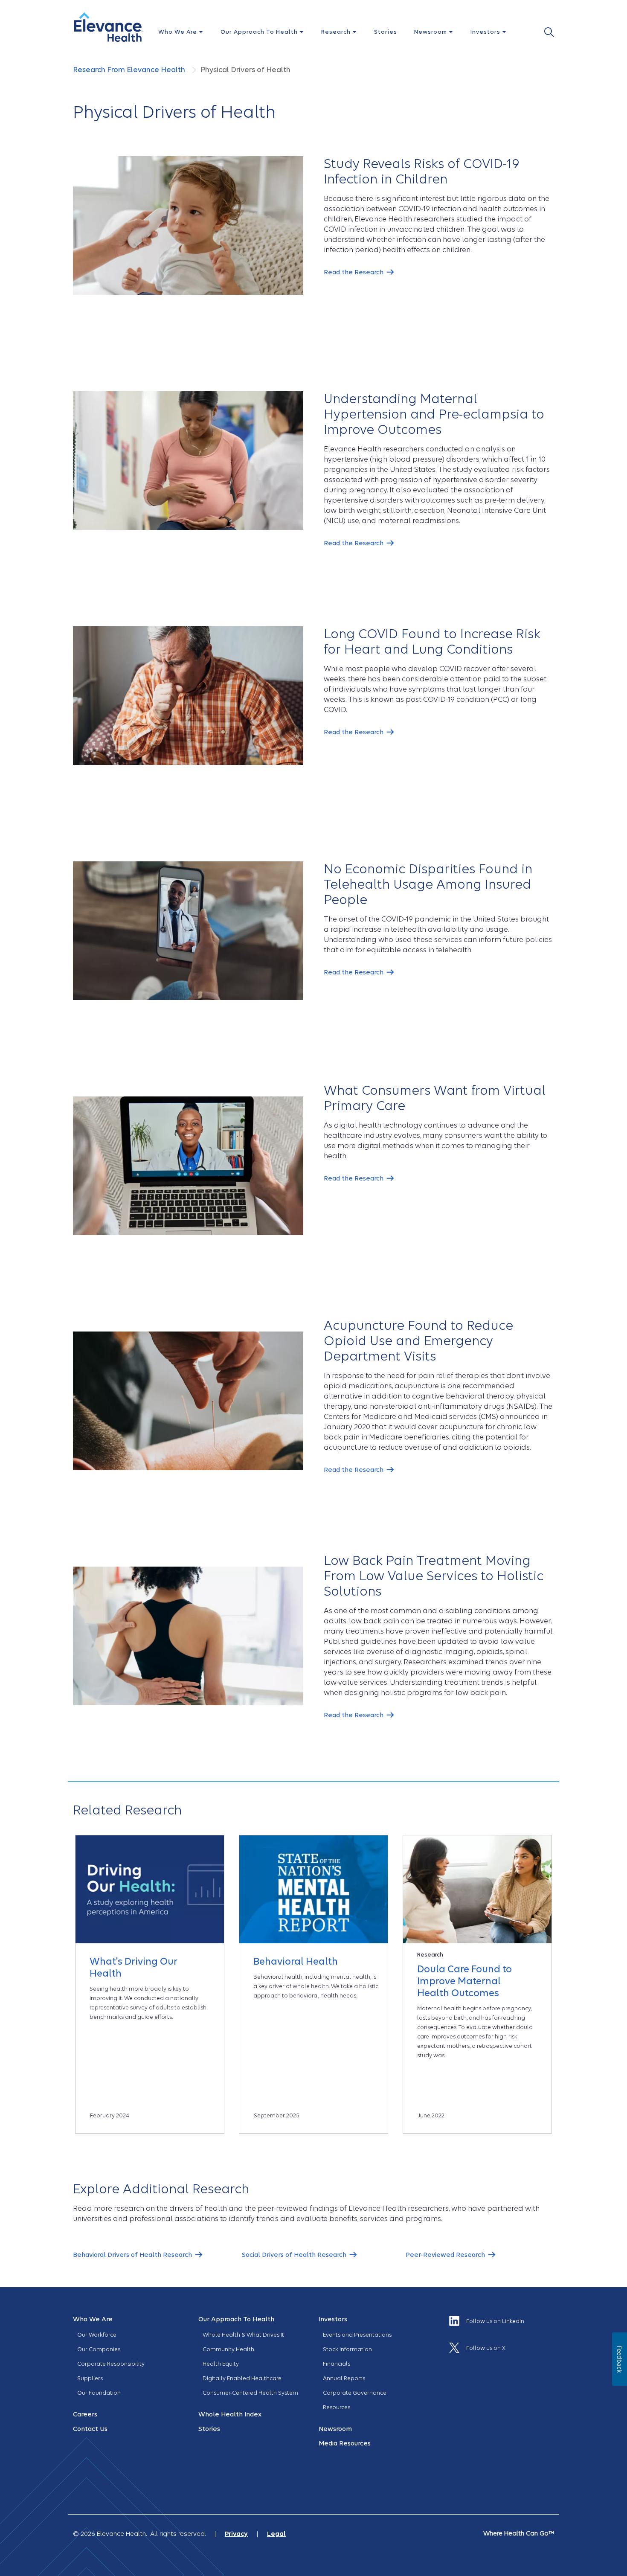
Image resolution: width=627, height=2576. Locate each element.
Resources (337, 2407)
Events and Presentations (357, 2335)
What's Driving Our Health (134, 1967)
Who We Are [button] (179, 32)
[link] (359, 272)
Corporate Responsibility (111, 2364)
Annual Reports (344, 2378)
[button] (109, 27)
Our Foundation (99, 2393)
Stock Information (347, 2349)
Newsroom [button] (431, 32)
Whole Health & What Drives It (243, 2335)
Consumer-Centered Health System (250, 2393)
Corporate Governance (355, 2393)
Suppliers (90, 2378)
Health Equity (221, 2364)
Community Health (228, 2349)
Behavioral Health (296, 1961)
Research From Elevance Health (130, 70)
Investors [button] (486, 32)
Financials (337, 2364)
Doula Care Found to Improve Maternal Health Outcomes (464, 1981)
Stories (386, 32)
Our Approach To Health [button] (260, 32)
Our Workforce (97, 2335)
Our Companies (99, 2349)
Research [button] (337, 32)
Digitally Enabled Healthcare (242, 2378)
